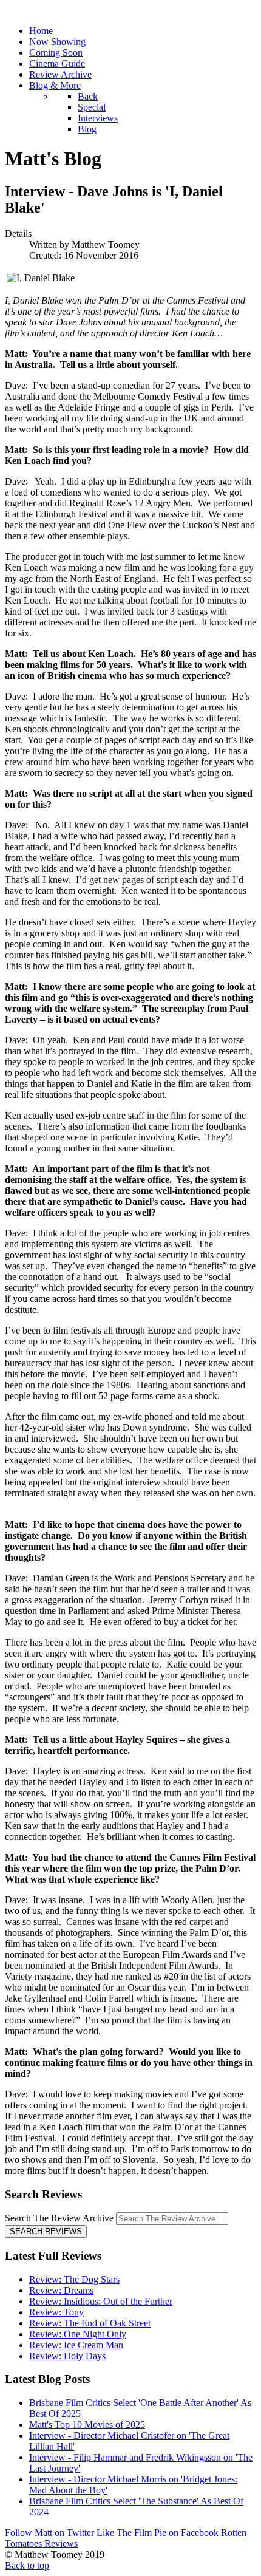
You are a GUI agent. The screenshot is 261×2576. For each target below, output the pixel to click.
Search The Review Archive (59, 2218)
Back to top (27, 2565)
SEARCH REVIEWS (46, 2231)
